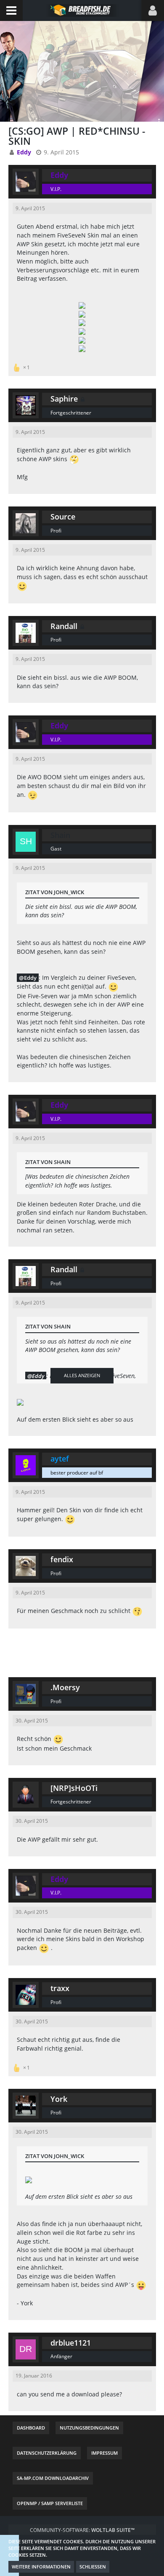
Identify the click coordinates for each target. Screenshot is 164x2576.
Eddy (30, 978)
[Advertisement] (82, 1652)
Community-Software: (82, 2530)
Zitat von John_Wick (55, 892)
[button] (11, 10)
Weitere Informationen (41, 2567)
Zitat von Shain (48, 1162)
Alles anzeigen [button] (82, 1375)
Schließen (93, 2567)
